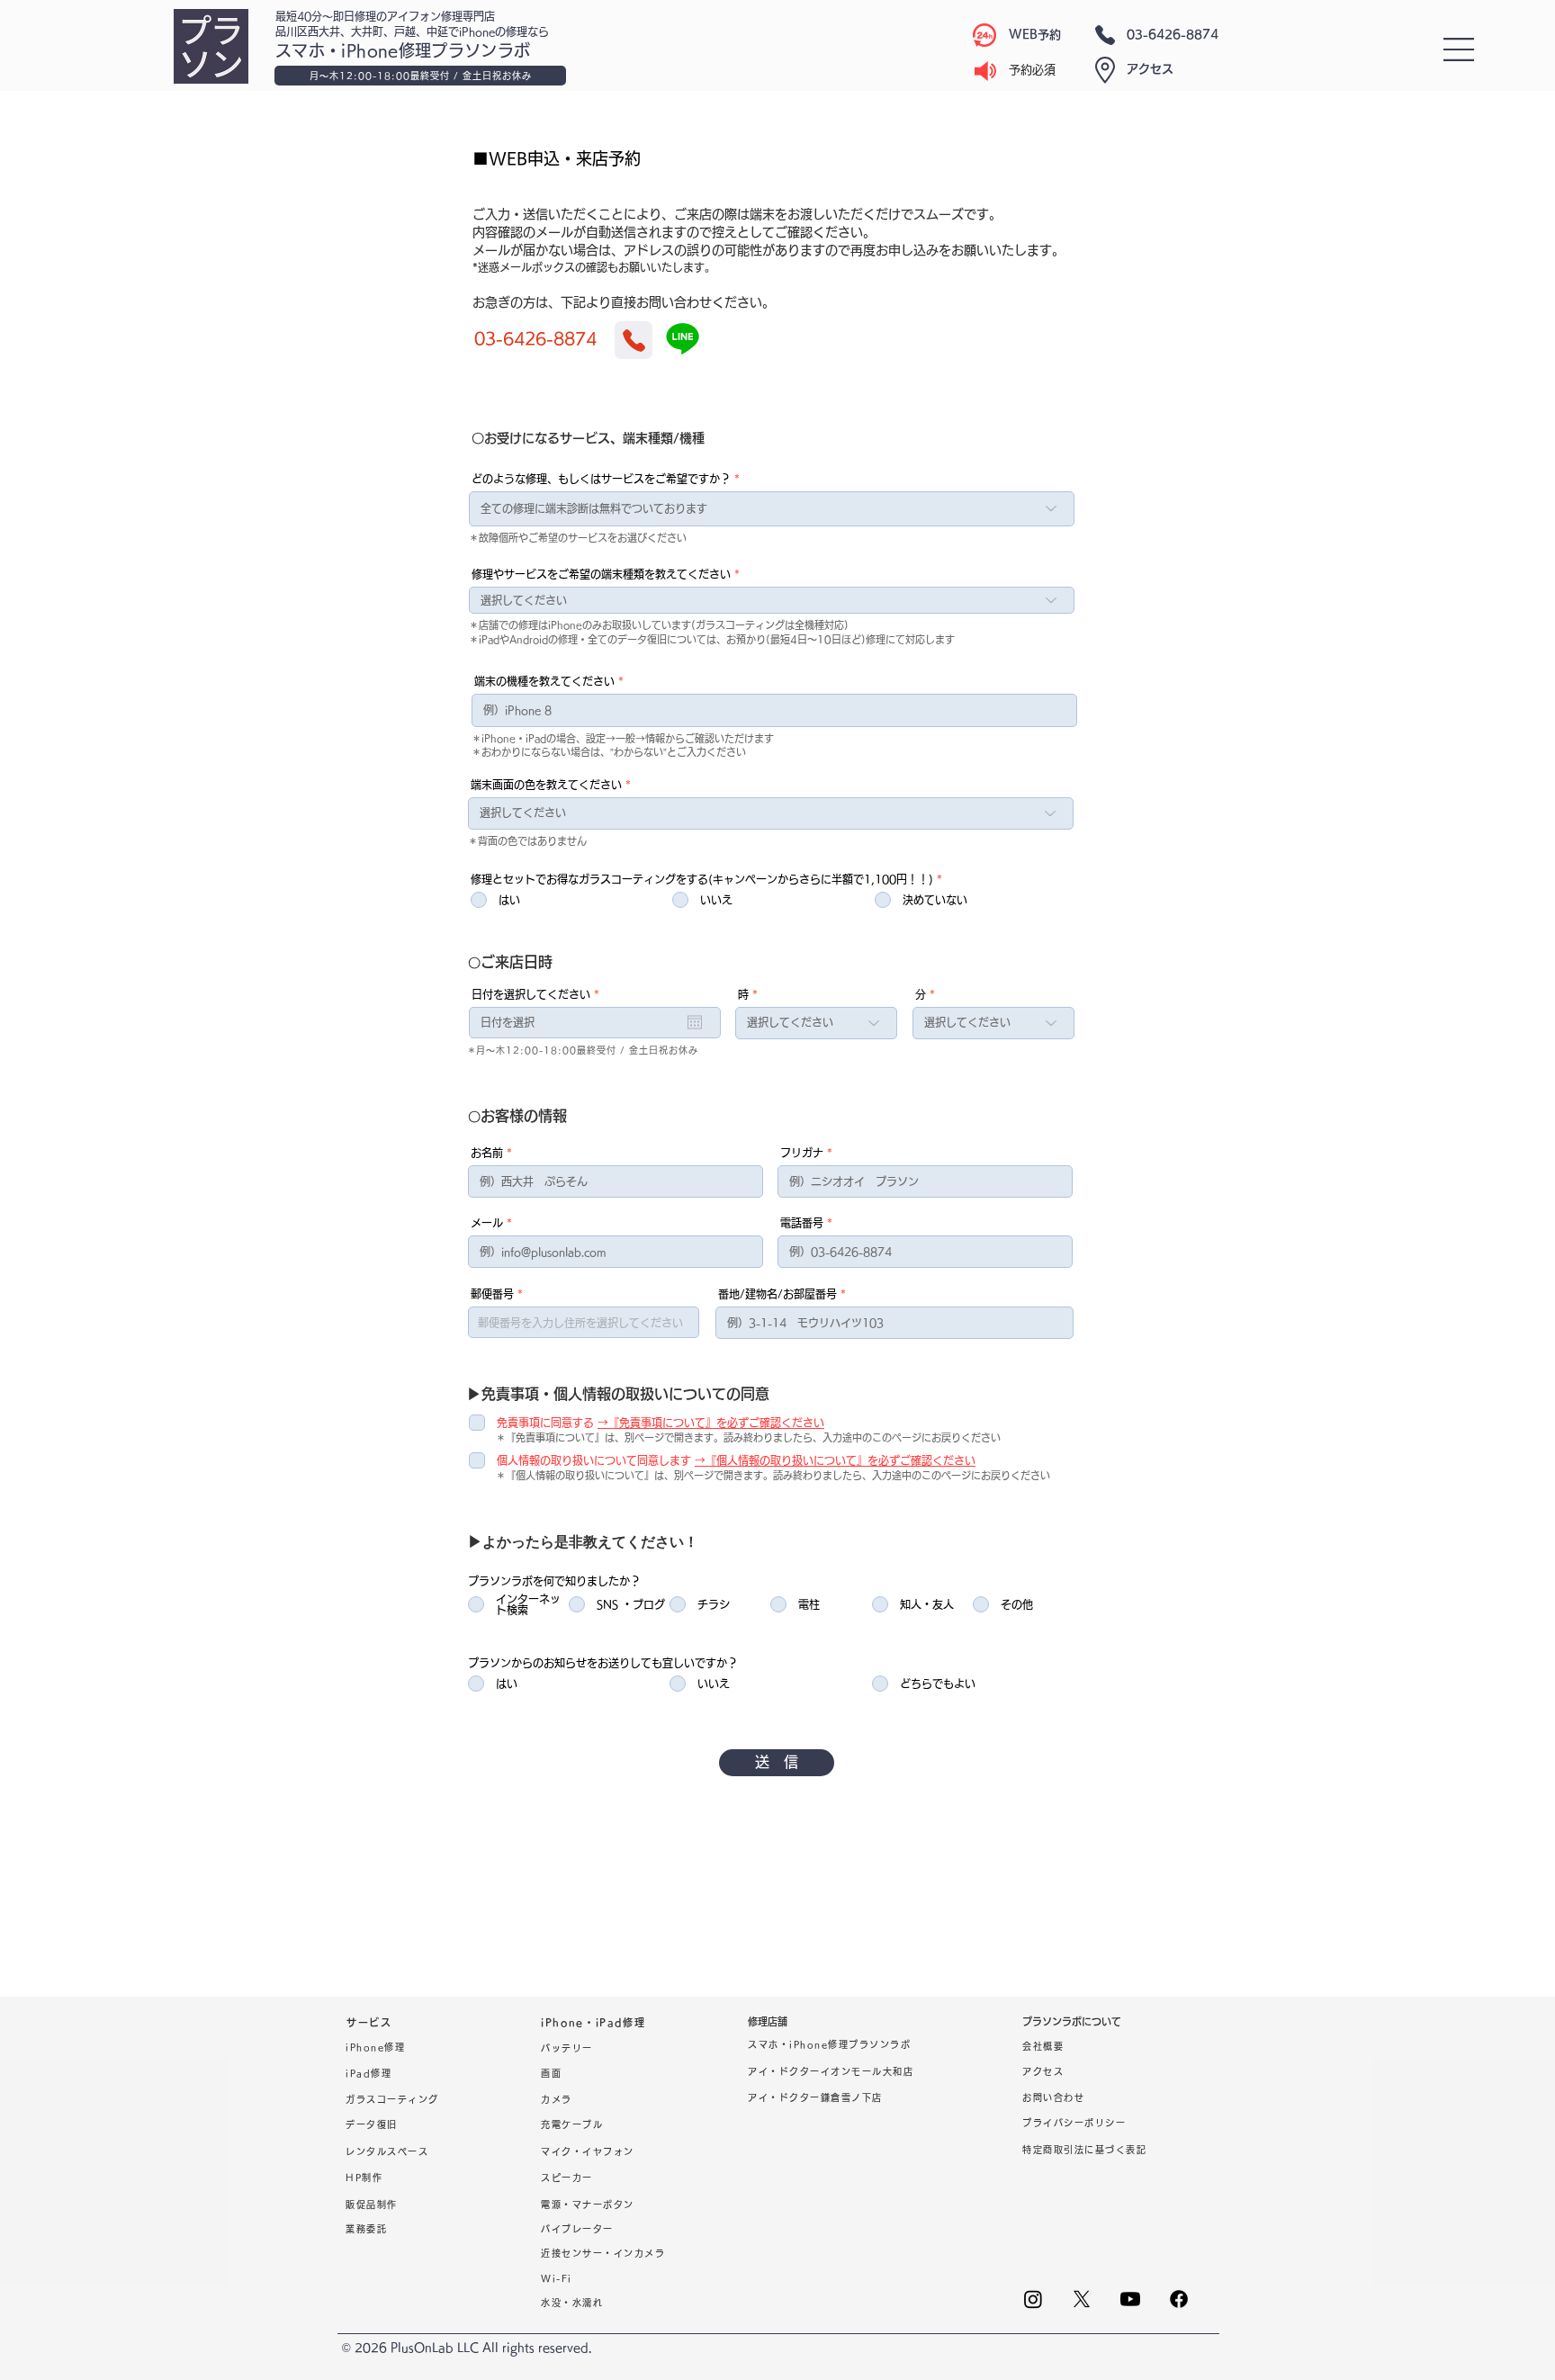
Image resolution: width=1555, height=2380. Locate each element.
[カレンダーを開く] (695, 1022)
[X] (1082, 2299)
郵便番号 (492, 1294)
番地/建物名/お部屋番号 (777, 1294)
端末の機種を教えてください (544, 681)
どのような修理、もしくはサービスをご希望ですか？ (601, 479)
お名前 (487, 1153)
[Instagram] (1033, 2299)
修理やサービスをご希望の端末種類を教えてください (601, 574)
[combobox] (584, 1322)
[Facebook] (1179, 2299)
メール (487, 1223)
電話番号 (802, 1223)
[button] (1459, 49)
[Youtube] (1130, 2299)
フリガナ (802, 1153)
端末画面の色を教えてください (546, 785)
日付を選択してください (539, 994)
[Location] (634, 340)
